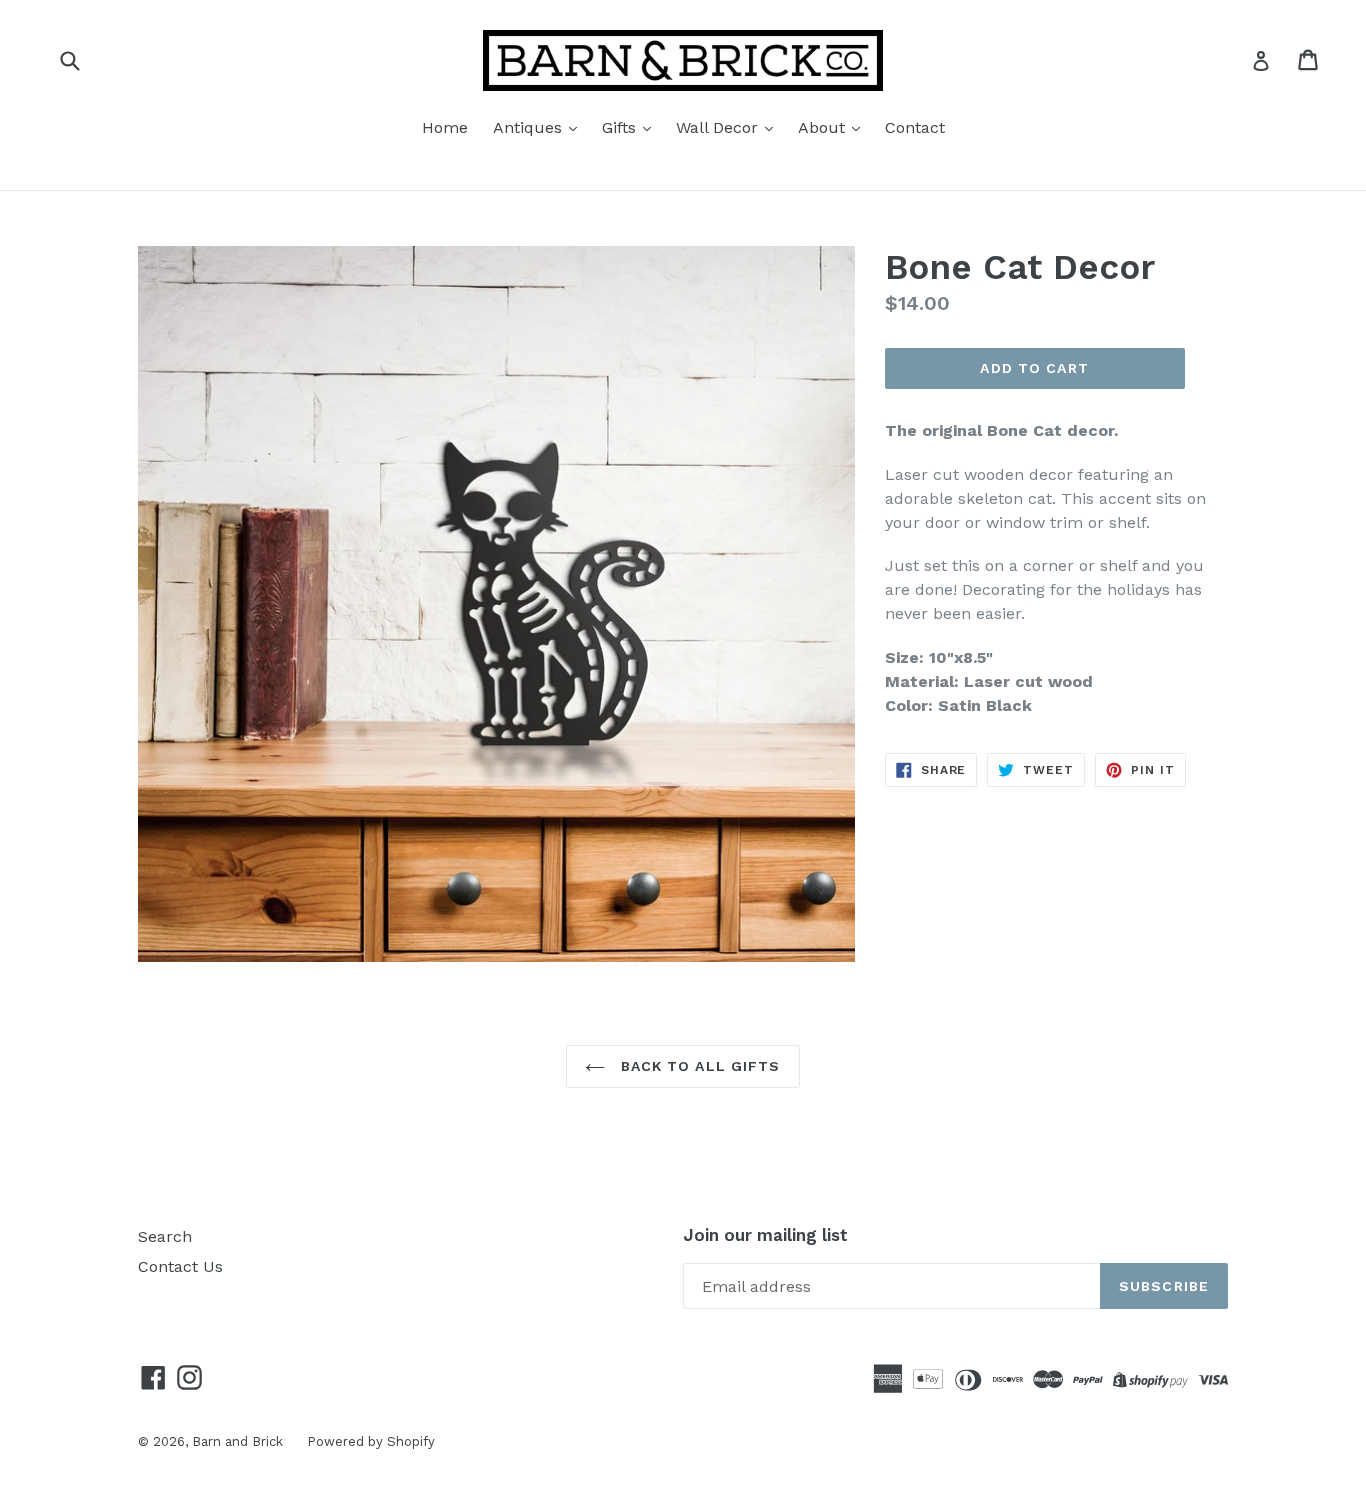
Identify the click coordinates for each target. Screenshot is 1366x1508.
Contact (915, 127)
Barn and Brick (239, 1441)
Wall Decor (719, 127)
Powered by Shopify (371, 1441)
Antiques (530, 127)
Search (165, 1236)
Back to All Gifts (697, 1066)
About (824, 127)
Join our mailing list (765, 1235)
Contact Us (180, 1266)
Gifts (621, 127)
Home (445, 127)
